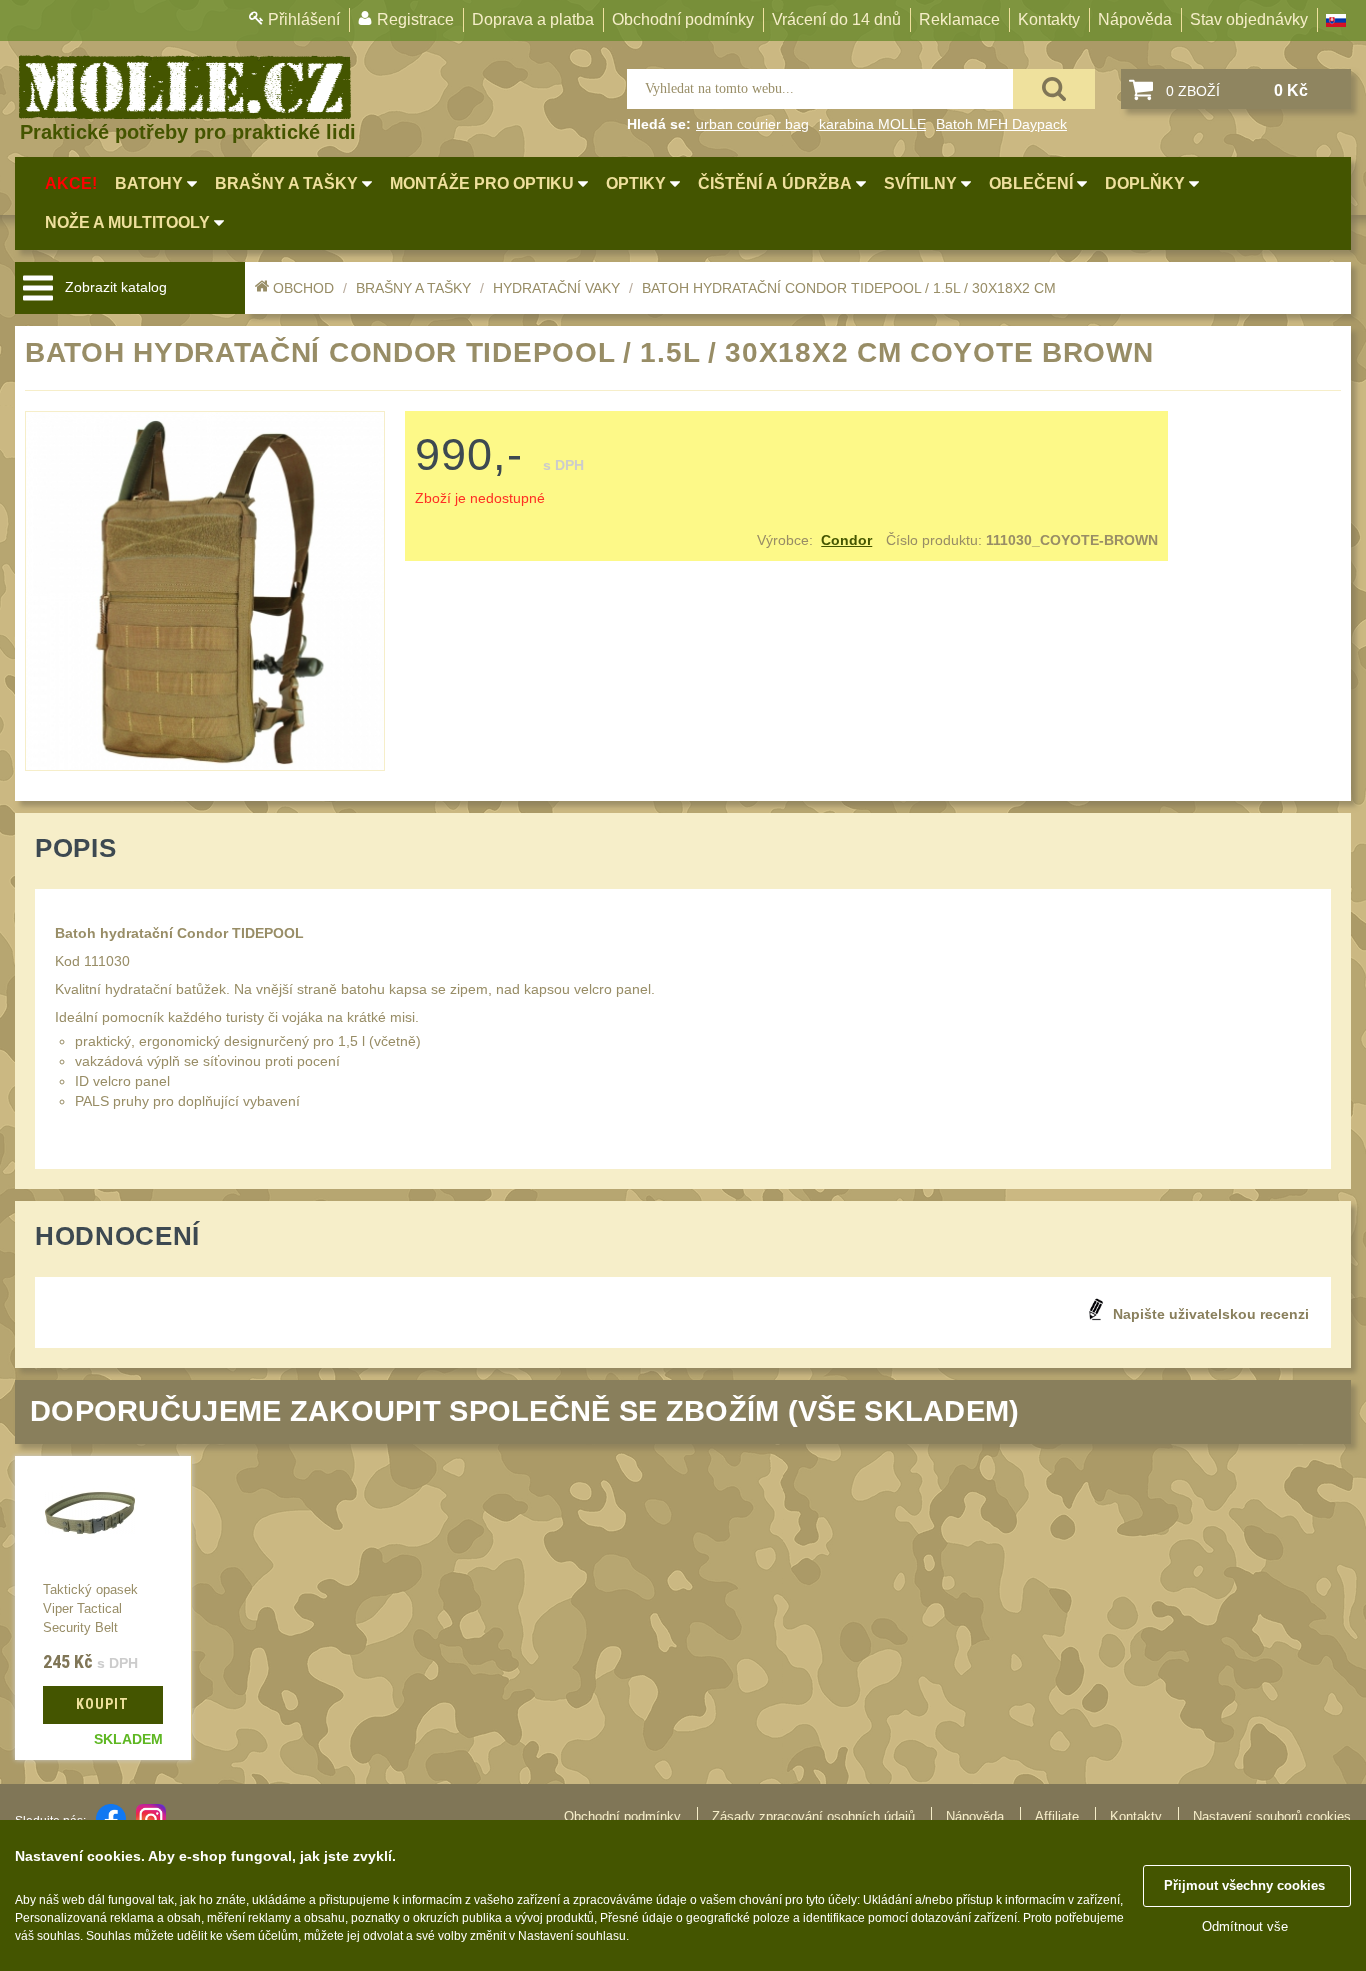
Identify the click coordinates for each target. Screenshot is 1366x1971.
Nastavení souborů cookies (1272, 1816)
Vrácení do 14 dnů (836, 19)
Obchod (303, 288)
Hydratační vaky (556, 288)
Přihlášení (304, 19)
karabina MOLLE (872, 124)
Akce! (71, 183)
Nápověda (1135, 19)
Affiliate (1057, 1816)
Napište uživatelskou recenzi (1211, 1314)
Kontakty (1049, 19)
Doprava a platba (533, 19)
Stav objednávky (1249, 19)
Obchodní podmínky (683, 19)
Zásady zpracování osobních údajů (813, 1816)
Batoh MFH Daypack (1001, 124)
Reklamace (959, 19)
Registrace (415, 19)
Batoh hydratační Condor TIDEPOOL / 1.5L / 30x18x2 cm (849, 288)
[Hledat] (1054, 89)
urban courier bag (752, 124)
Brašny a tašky (413, 288)
